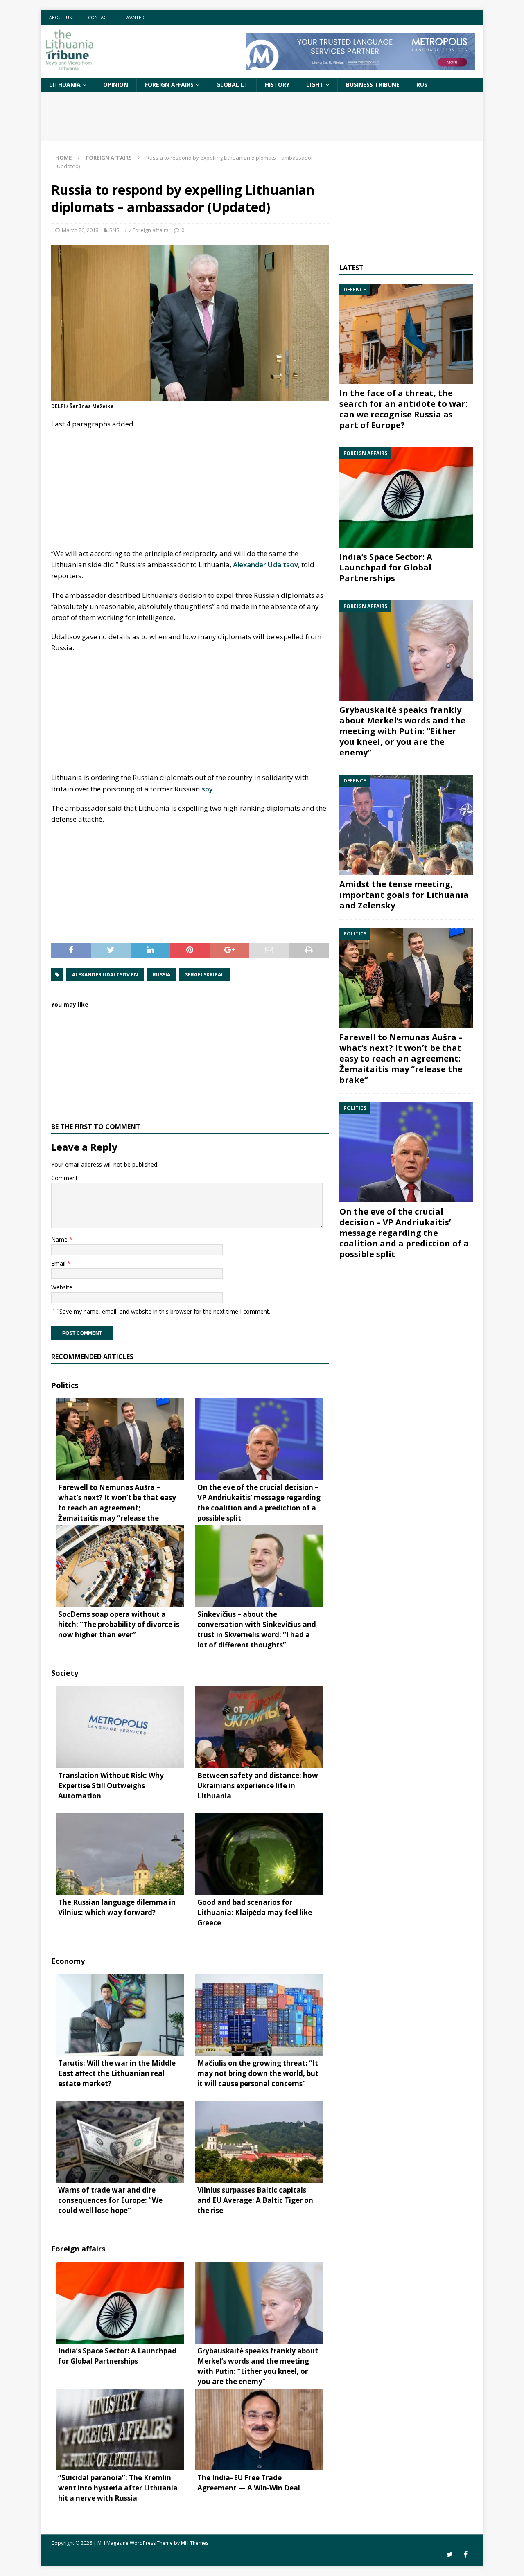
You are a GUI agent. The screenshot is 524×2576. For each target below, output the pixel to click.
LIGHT (315, 85)
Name (60, 1239)
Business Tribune (373, 85)
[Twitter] (450, 2555)
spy (207, 789)
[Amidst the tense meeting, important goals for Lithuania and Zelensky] (406, 825)
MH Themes (195, 2543)
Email (59, 1263)
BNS (114, 230)
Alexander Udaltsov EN (105, 975)
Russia (161, 975)
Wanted (135, 17)
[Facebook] (466, 2555)
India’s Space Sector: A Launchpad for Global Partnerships (386, 567)
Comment (64, 1178)
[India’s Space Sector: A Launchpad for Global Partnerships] (406, 497)
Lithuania (65, 85)
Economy (68, 1961)
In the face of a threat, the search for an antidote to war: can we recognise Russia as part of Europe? (403, 409)
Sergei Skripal (204, 975)
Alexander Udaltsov (265, 565)
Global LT (232, 85)
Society (65, 1673)
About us (60, 17)
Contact (99, 17)
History (277, 85)
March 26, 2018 (80, 230)
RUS (422, 85)
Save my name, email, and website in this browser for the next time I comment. (165, 1311)
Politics (65, 1385)
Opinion (116, 85)
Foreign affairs (169, 85)
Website (62, 1287)
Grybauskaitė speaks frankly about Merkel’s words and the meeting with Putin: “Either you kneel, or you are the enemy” (402, 731)
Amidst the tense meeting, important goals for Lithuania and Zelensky (404, 895)
